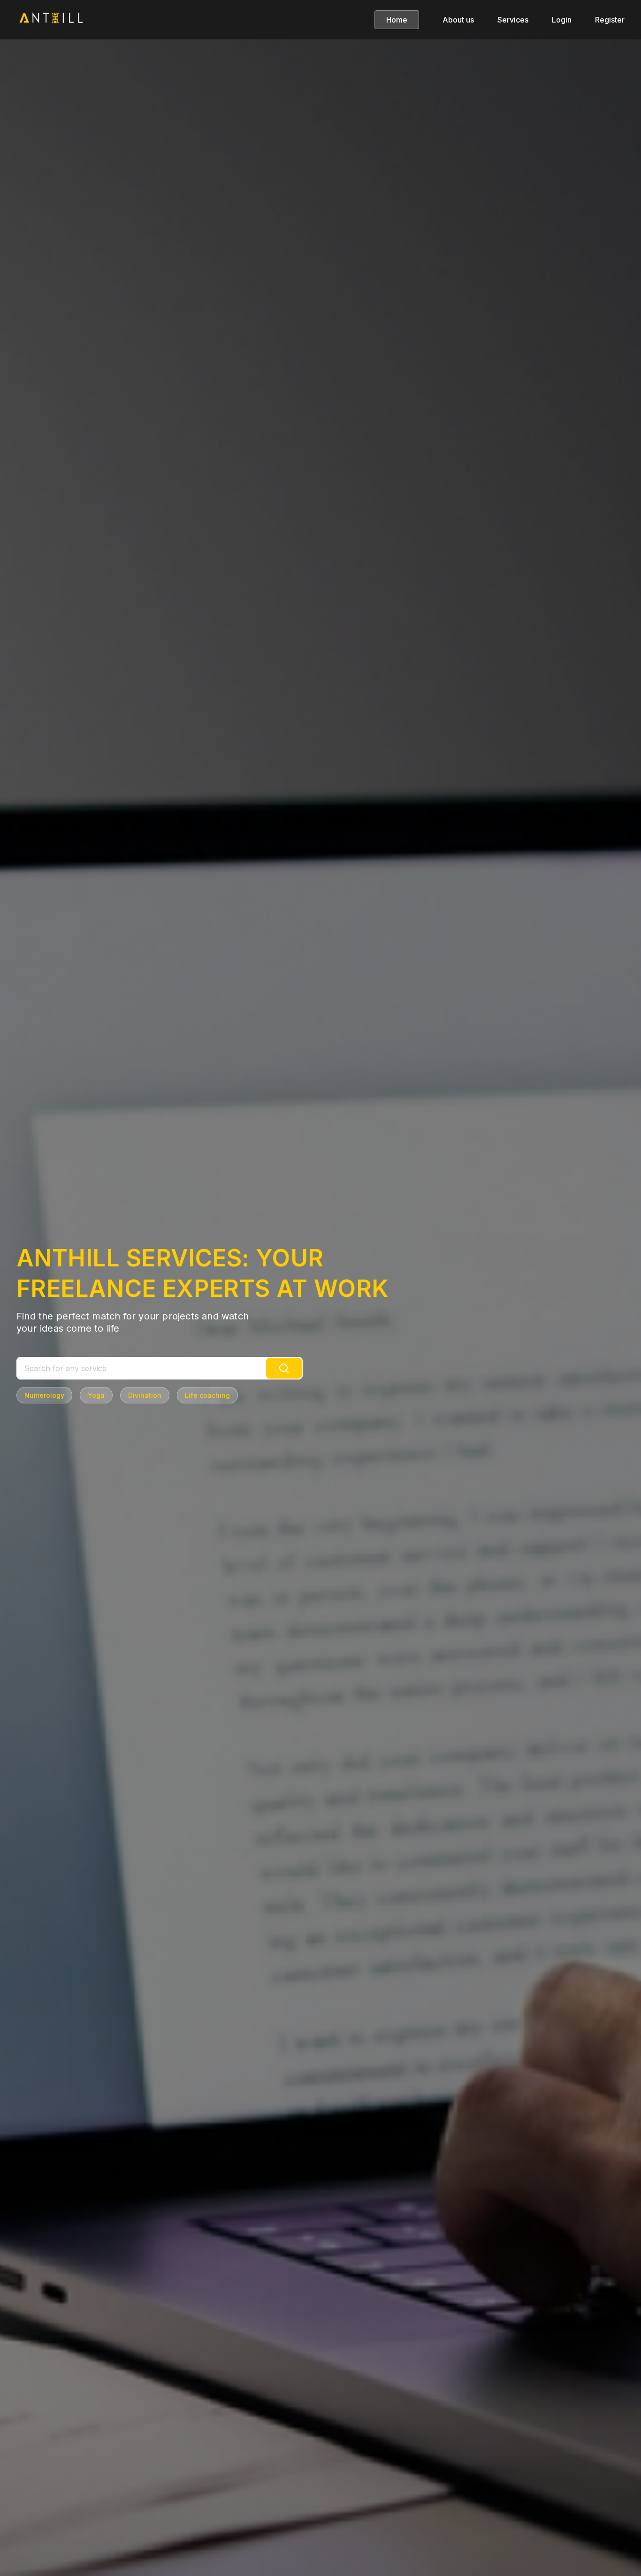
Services (513, 20)
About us (458, 20)
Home (397, 20)
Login (562, 20)
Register (610, 20)
